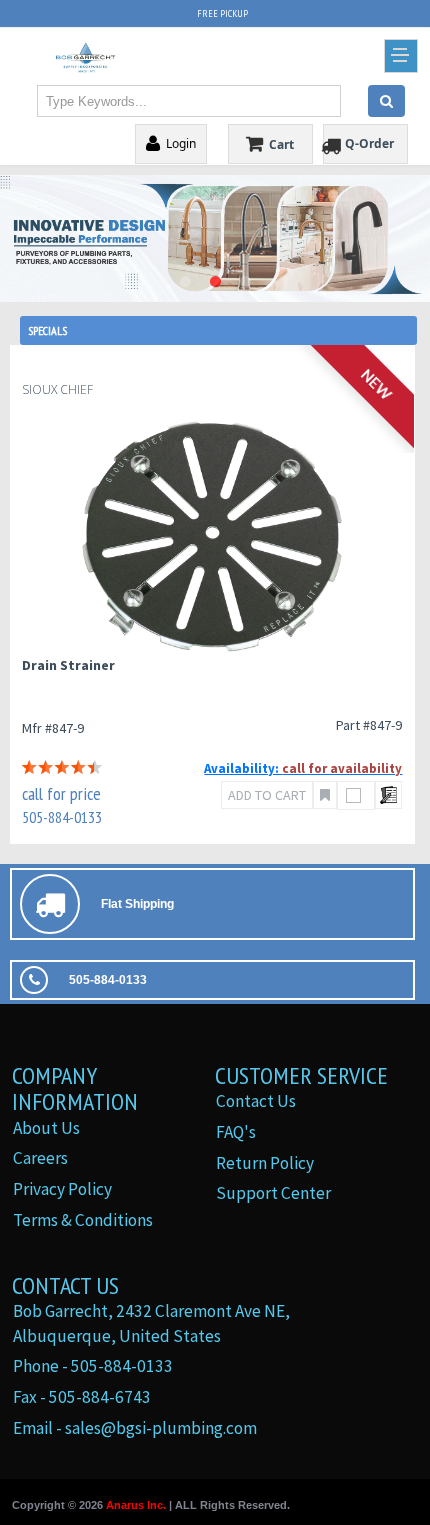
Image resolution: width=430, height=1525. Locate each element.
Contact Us (256, 1101)
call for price (61, 793)
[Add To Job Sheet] (388, 795)
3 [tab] (245, 282)
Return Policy (265, 1163)
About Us (46, 1128)
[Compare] (356, 795)
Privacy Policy (62, 1189)
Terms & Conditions (83, 1220)
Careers (40, 1158)
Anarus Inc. (136, 1505)
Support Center (273, 1193)
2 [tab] (215, 282)
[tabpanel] (215, 238)
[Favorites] (325, 795)
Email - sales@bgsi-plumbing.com (135, 1428)
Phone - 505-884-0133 (93, 1366)
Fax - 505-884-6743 (82, 1397)
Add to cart (267, 795)
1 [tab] (185, 282)
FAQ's (236, 1132)
